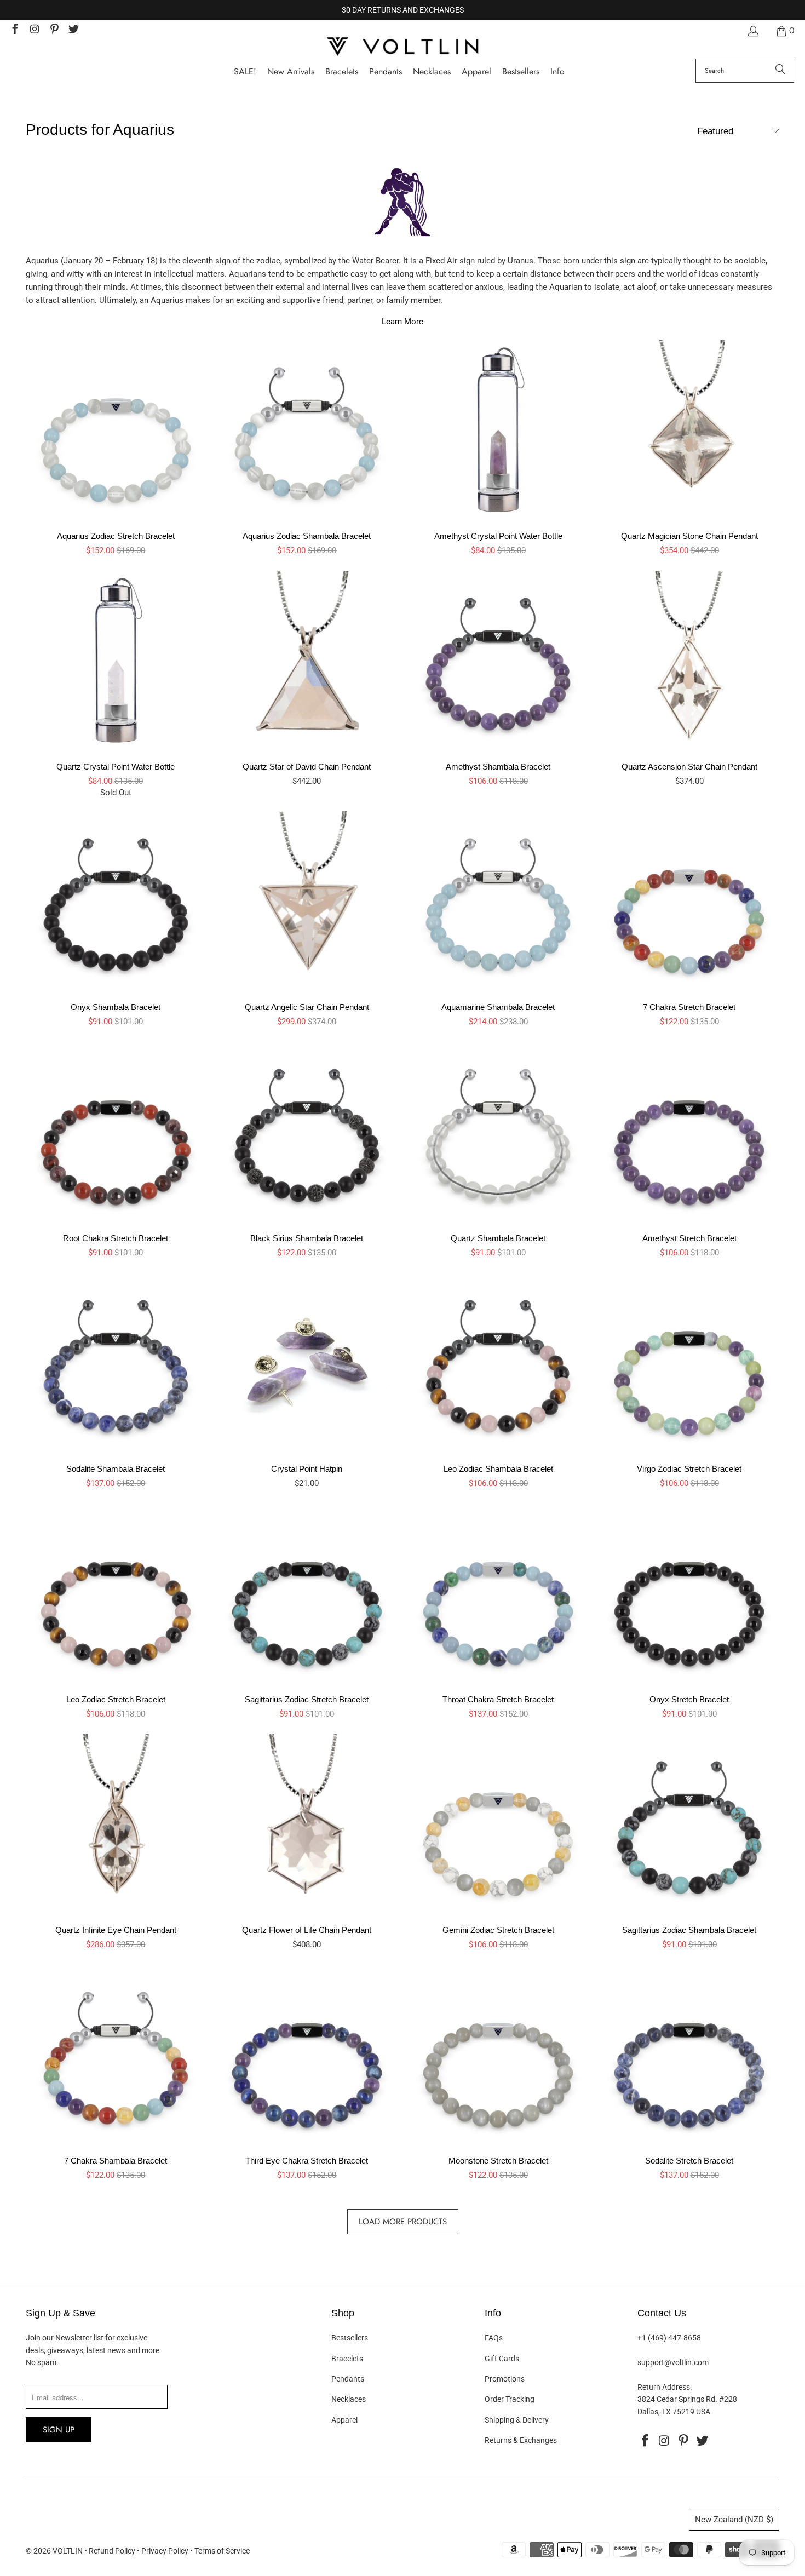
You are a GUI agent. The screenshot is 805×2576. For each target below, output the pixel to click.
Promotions (505, 2379)
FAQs (494, 2338)
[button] (557, 72)
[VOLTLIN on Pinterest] (54, 30)
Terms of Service (222, 2551)
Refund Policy (112, 2551)
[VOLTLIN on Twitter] (73, 30)
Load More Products (403, 2222)
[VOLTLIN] (403, 47)
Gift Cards (502, 2359)
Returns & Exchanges (521, 2440)
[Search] (780, 71)
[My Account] (752, 31)
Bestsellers (350, 2338)
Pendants (348, 2379)
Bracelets (347, 2359)
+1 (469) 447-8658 (669, 2338)
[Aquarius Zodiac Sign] (403, 208)
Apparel (344, 2420)
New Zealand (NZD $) (734, 2520)
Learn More (403, 322)
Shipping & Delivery (517, 2420)
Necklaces (349, 2399)
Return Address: (665, 2387)
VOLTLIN (68, 2551)
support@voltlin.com (673, 2362)
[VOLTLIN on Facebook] (14, 30)
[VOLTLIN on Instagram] (34, 30)
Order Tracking (510, 2399)
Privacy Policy (165, 2551)
